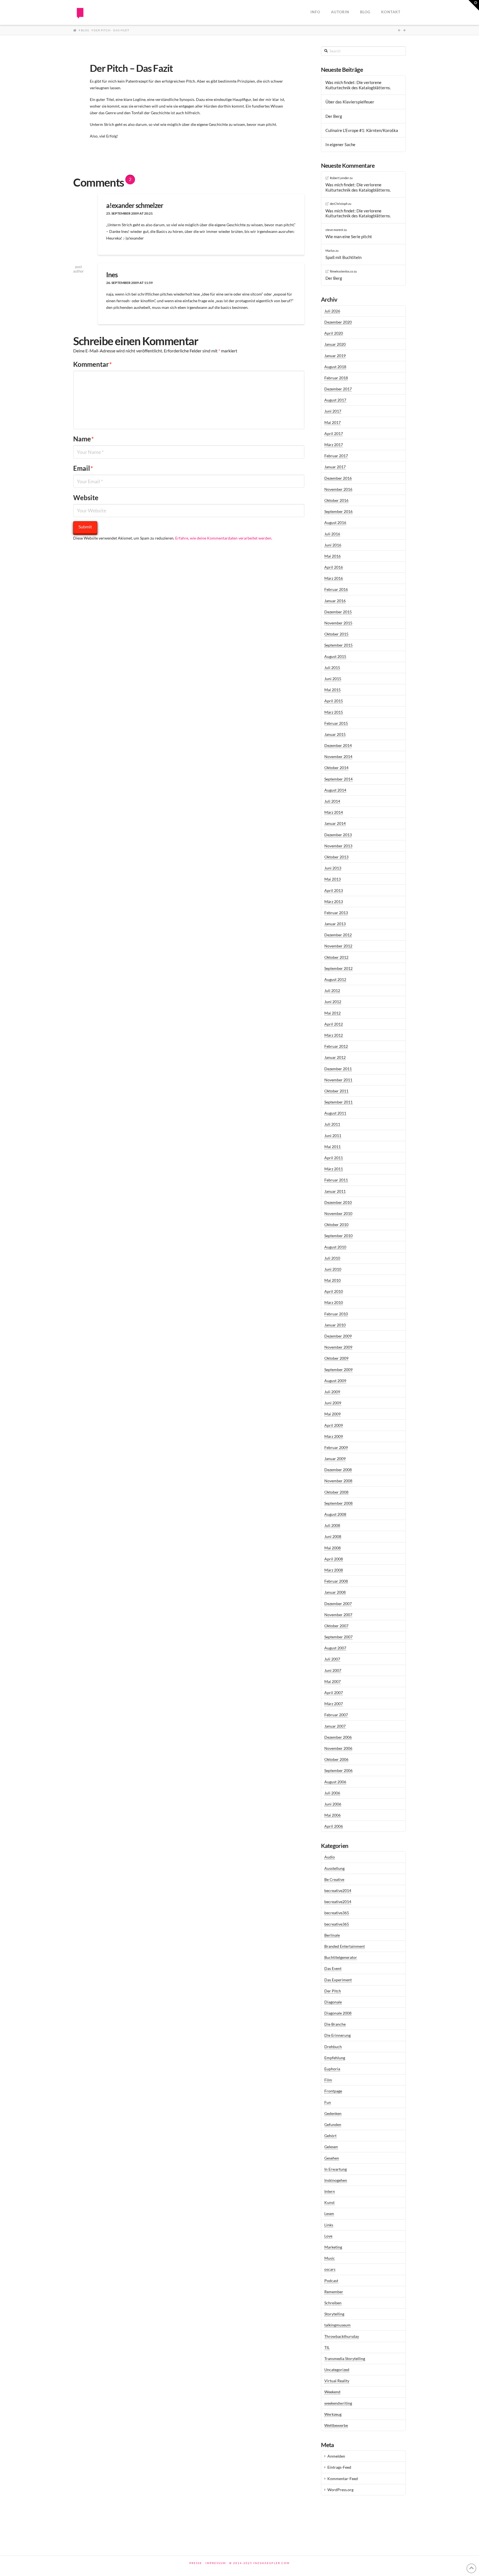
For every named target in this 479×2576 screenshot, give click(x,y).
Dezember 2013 (338, 835)
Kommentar (93, 364)
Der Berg (334, 116)
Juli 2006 (332, 1793)
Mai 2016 (333, 556)
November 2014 (338, 756)
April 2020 (334, 333)
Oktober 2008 (336, 1492)
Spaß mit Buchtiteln (343, 257)
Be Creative (334, 1879)
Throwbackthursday (342, 2336)
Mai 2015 (333, 690)
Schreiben (333, 2303)
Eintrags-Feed (339, 2467)
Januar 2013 (335, 924)
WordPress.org (340, 2490)
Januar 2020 (335, 344)
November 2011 (338, 1080)
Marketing (333, 2247)
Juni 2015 (333, 679)
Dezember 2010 (338, 1202)
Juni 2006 (333, 1804)
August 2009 (335, 1381)
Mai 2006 (333, 1815)
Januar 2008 (335, 1592)
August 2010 (335, 1247)
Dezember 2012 (338, 935)
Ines (112, 275)
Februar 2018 (336, 378)
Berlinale (332, 1935)
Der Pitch (333, 1991)
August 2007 (335, 1648)
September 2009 (338, 1370)
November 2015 (338, 623)
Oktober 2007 (336, 1626)
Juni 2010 (333, 1269)
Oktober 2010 (336, 1225)
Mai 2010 (333, 1280)
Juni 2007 (333, 1670)
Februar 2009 (336, 1447)
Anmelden (336, 2456)
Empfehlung (335, 2058)
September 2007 (338, 1637)
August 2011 (335, 1113)
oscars (330, 2269)
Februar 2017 (336, 456)
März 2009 (334, 1436)
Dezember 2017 (338, 389)
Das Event (333, 1968)
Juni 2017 (333, 411)
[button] (474, 5)
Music (330, 2258)
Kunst (329, 2202)
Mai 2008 (333, 1548)
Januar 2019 (335, 356)
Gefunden (333, 2124)
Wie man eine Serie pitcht (349, 237)
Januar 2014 (335, 823)
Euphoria (332, 2069)
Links (329, 2225)
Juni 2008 (333, 1536)
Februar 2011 (336, 1180)
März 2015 (334, 712)
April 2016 (334, 567)
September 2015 (338, 645)
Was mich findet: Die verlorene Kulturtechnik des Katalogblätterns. (358, 85)
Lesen (329, 2213)
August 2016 (335, 522)
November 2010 (338, 1213)
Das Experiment (338, 1980)
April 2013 (334, 890)
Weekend (332, 2392)
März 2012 (334, 1035)
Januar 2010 (335, 1325)
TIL (327, 2347)
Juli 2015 (332, 667)
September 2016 (338, 511)
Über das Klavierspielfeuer (350, 102)
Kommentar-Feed (343, 2479)
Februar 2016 (336, 589)
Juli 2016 (332, 534)
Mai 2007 (333, 1681)
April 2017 (334, 433)
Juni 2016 (333, 545)
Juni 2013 (333, 868)
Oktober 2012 (336, 957)
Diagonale (333, 2002)
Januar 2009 (335, 1459)
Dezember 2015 (338, 612)
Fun (328, 2102)
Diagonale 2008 (338, 2013)
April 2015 (334, 701)
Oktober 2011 (336, 1091)
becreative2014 (338, 1890)
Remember (334, 2292)
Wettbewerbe (336, 2425)
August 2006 (335, 1782)
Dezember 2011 (338, 1069)
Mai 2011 (333, 1147)
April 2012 (334, 1024)
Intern (330, 2191)
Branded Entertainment (345, 1946)
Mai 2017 (333, 422)
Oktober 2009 (336, 1358)
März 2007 (334, 1704)
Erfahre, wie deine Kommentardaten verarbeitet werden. (224, 538)
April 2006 (334, 1826)
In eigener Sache (340, 144)
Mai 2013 (333, 879)
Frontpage (333, 2091)
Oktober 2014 (336, 768)
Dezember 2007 (338, 1604)
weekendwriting (338, 2403)
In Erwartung (336, 2169)
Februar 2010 (336, 1314)
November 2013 (338, 846)
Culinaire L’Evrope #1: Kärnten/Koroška (362, 130)
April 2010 (334, 1291)
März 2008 (334, 1570)
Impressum (216, 2563)
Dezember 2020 (338, 322)
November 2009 (338, 1347)
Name (84, 439)
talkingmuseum (337, 2325)
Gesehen (332, 2158)
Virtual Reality (337, 2381)
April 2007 (334, 1693)
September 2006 (338, 1770)
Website (86, 498)
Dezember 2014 (338, 745)
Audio (330, 1857)
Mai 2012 (333, 1013)
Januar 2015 (335, 734)
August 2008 (335, 1514)
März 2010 (334, 1302)
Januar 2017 (335, 467)
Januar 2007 (335, 1726)
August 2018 (335, 367)
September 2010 (338, 1236)
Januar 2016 (335, 601)
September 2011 (338, 1102)
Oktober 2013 (336, 857)
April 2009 (334, 1425)
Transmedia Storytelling (345, 2358)
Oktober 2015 (336, 634)
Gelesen (331, 2147)
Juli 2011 (332, 1124)
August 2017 (335, 400)
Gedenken (333, 2113)
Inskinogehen (336, 2180)
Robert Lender (339, 178)
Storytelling (334, 2314)
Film (328, 2080)
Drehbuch (333, 2047)
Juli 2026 (332, 311)
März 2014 (334, 812)
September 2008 (338, 1503)
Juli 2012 (332, 991)
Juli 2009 (332, 1392)
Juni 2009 (333, 1403)
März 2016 (334, 578)
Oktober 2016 (336, 500)
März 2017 (334, 445)
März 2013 (334, 902)
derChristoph (339, 204)
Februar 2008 (336, 1581)
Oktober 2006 (336, 1759)
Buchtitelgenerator (341, 1957)
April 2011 (334, 1158)
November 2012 (338, 946)
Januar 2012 (335, 1057)
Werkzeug (333, 2414)
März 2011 (334, 1169)
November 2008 (338, 1481)
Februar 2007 (336, 1715)
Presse (196, 2563)
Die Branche (335, 2024)
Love (328, 2236)
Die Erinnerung (337, 2035)
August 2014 (335, 790)
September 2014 (338, 779)
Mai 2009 (333, 1414)
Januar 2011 (335, 1191)
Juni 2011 (333, 1136)
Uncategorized (337, 2370)
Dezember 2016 (338, 478)
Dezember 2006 (338, 1737)
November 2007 (338, 1615)
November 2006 (338, 1748)
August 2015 (335, 656)
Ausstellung (334, 1868)
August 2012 (335, 979)
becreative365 (337, 1913)
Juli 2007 (332, 1659)
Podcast (331, 2281)
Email (83, 468)
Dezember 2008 (338, 1470)
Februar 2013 (336, 913)
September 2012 (338, 968)
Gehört (330, 2136)
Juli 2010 (332, 1258)
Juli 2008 (332, 1525)
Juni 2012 (333, 1002)
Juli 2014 (332, 801)
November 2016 (338, 489)
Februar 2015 (336, 723)
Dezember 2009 (338, 1336)
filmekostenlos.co (342, 271)
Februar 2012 (336, 1046)
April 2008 (334, 1559)
